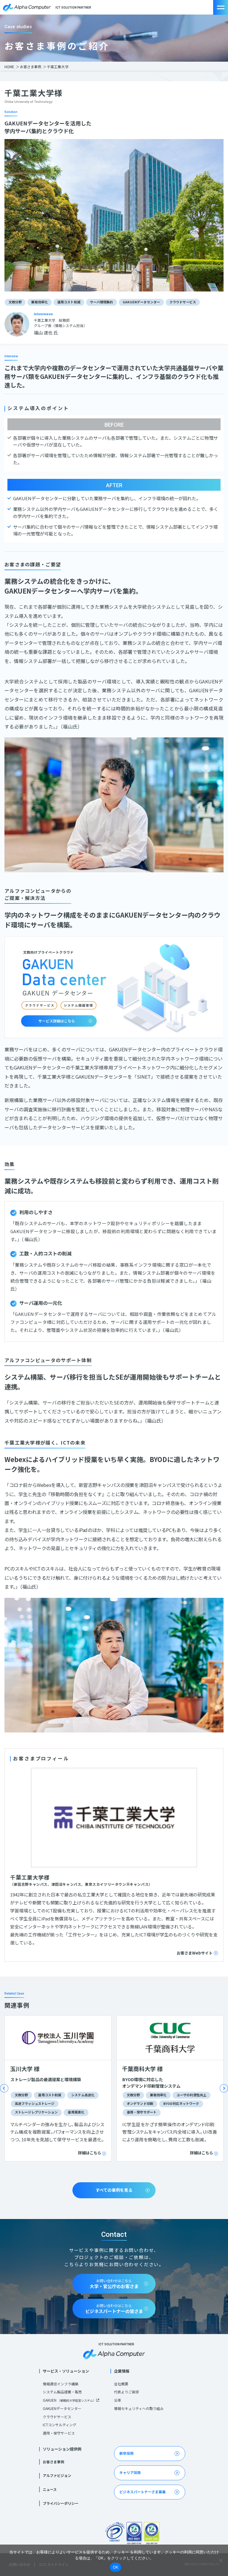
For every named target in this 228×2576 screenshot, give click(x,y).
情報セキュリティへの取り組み (139, 2408)
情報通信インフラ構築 (61, 2384)
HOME (9, 67)
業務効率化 (39, 302)
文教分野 (15, 302)
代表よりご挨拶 (126, 2392)
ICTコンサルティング (60, 2425)
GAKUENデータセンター (141, 302)
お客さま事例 (31, 67)
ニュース (50, 2489)
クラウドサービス (183, 302)
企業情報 (122, 2371)
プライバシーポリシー (61, 2503)
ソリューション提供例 (62, 2449)
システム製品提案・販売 (62, 2392)
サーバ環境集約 (102, 302)
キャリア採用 (130, 2472)
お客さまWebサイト (195, 1953)
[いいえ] (221, 2560)
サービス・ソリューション (66, 2371)
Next (224, 2088)
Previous (4, 2088)
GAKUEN (69, 2400)
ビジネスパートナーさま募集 (142, 2492)
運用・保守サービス (59, 2433)
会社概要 (121, 2384)
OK (116, 2567)
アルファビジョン (57, 2475)
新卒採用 (126, 2453)
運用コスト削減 (69, 302)
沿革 (118, 2400)
